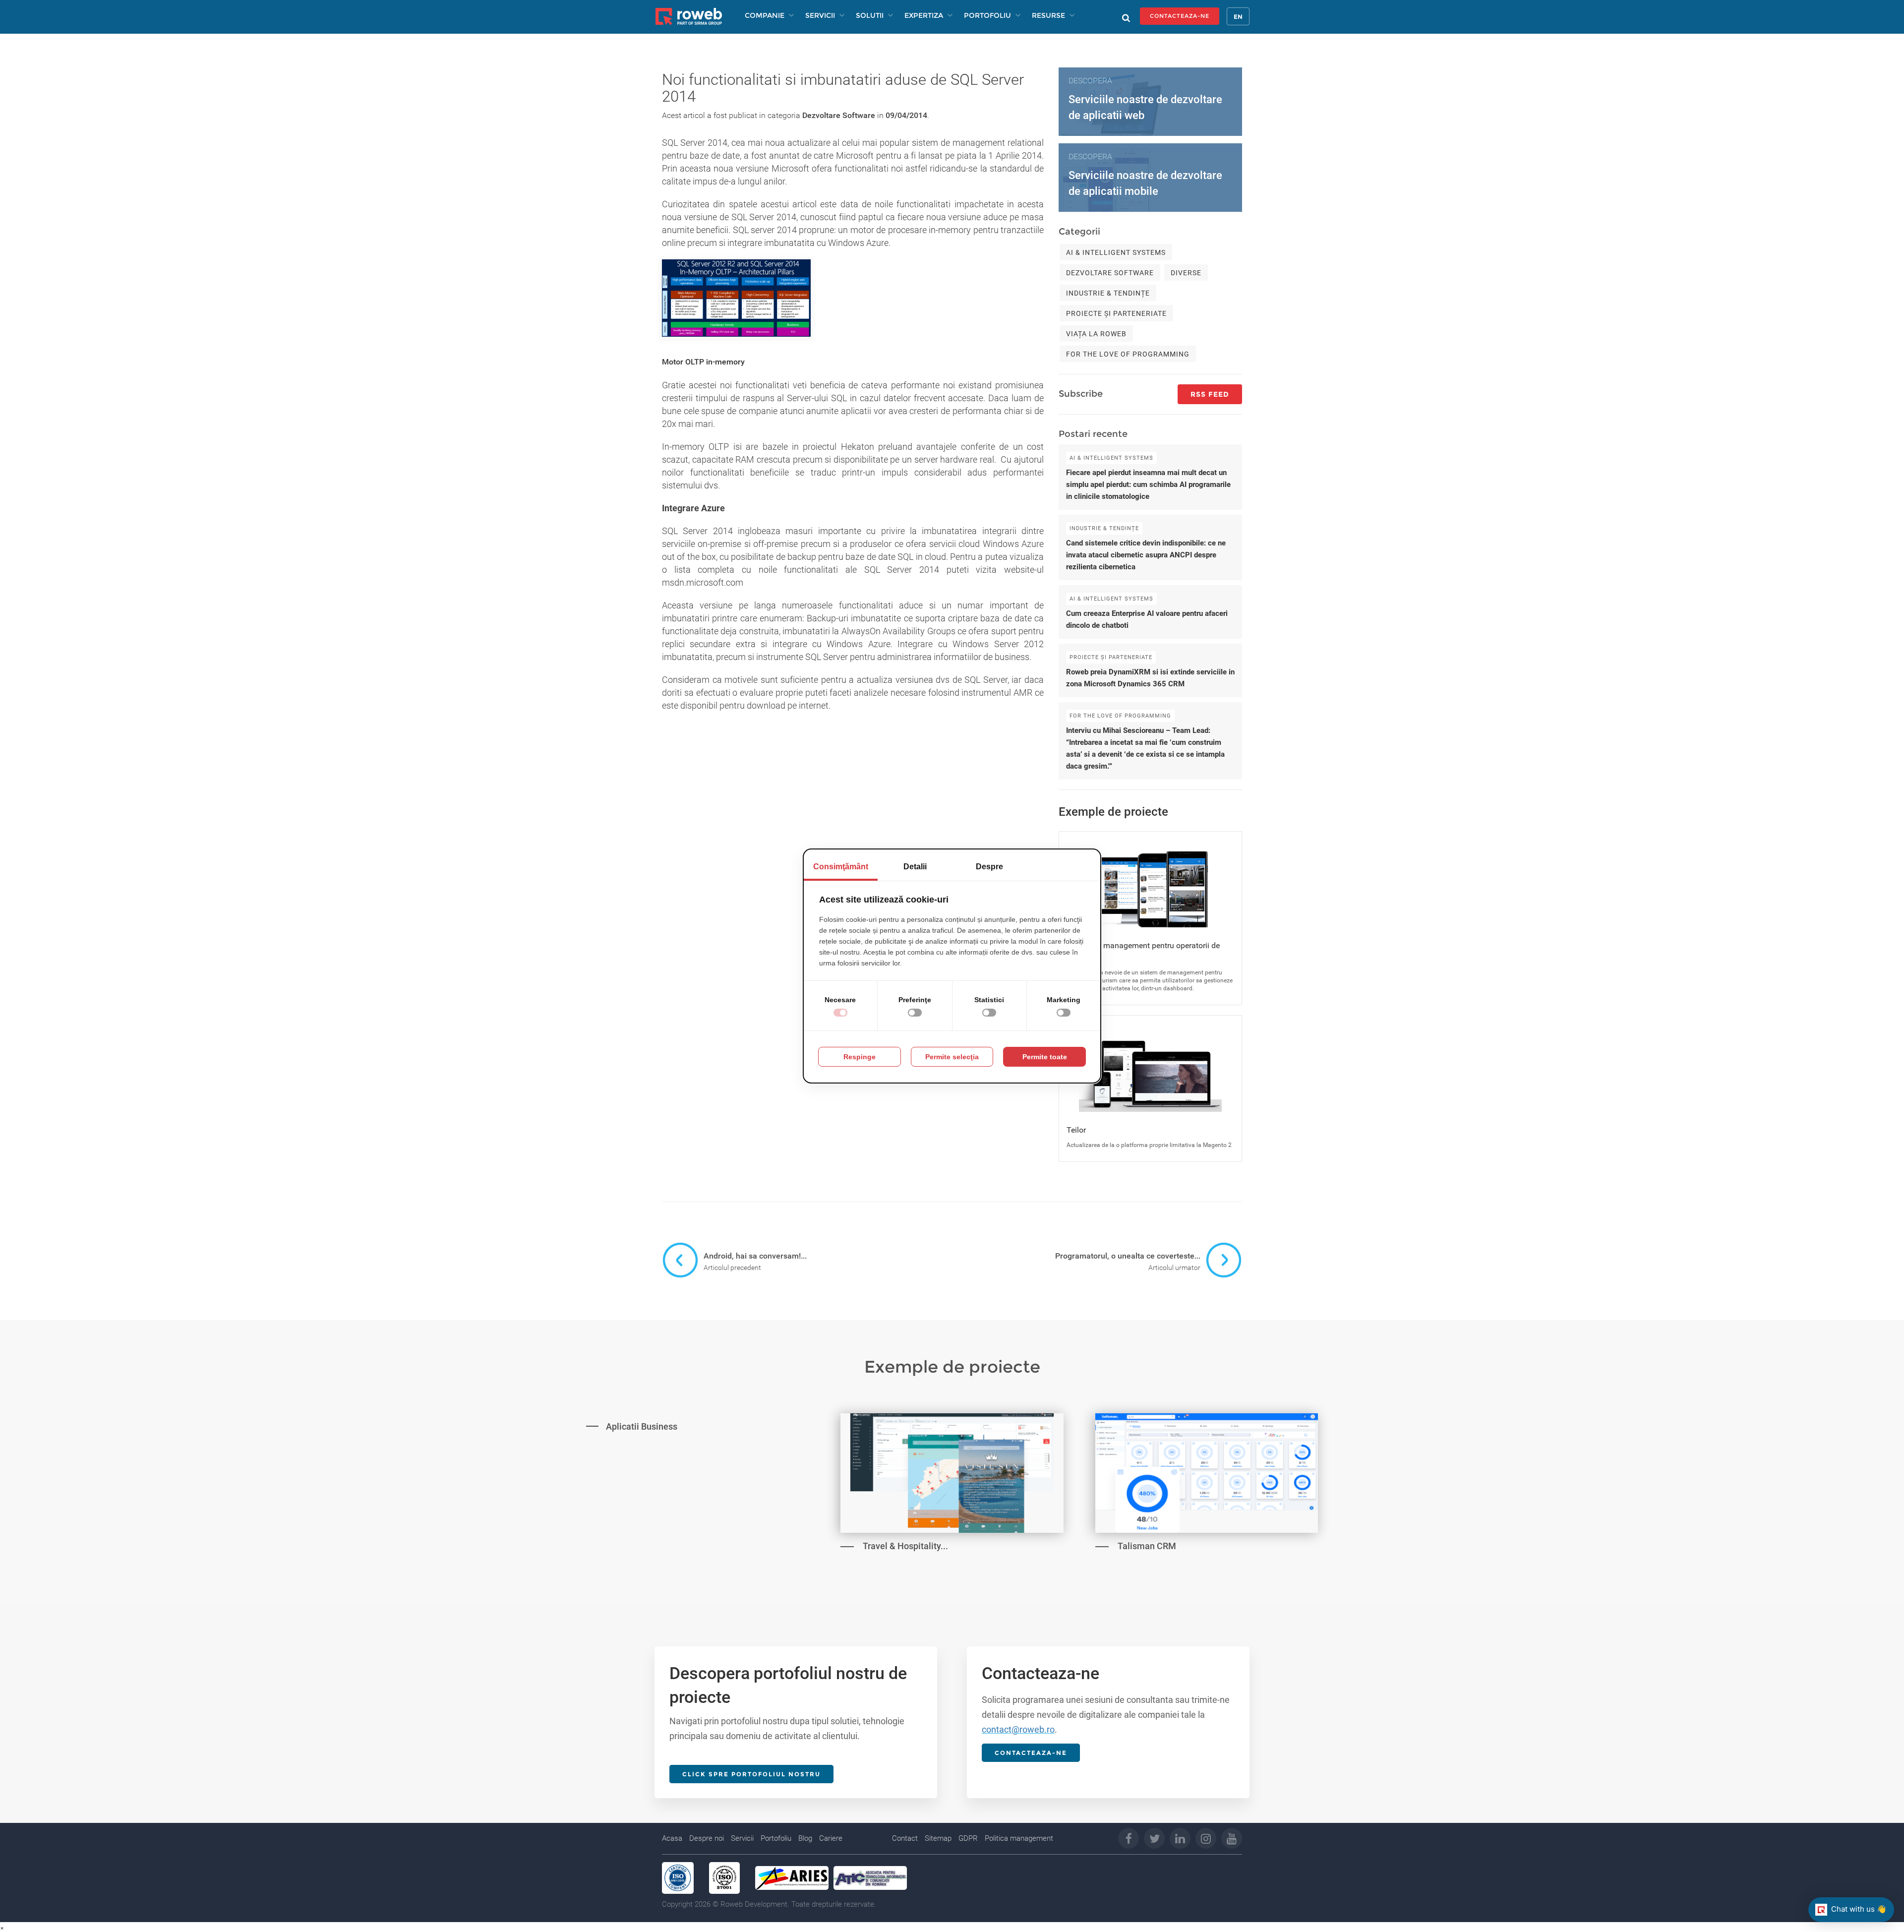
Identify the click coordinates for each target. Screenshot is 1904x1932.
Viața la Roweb (1096, 334)
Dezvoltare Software (839, 115)
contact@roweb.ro (1018, 1729)
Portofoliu (776, 1838)
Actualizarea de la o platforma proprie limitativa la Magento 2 (1149, 1145)
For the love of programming (1128, 354)
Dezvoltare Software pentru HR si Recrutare (661, 1500)
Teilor (1076, 1130)
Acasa (672, 1838)
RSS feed (1210, 394)
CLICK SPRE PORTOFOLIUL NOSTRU (751, 1774)
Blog (805, 1838)
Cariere (831, 1838)
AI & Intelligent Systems (1116, 252)
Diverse (1186, 273)
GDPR (968, 1838)
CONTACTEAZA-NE (1180, 16)
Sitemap (938, 1838)
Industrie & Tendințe (1108, 293)
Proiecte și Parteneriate (1116, 313)
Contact (905, 1838)
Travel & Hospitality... (905, 1546)
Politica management (1019, 1838)
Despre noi (707, 1838)
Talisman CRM (1147, 1546)
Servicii (742, 1838)
